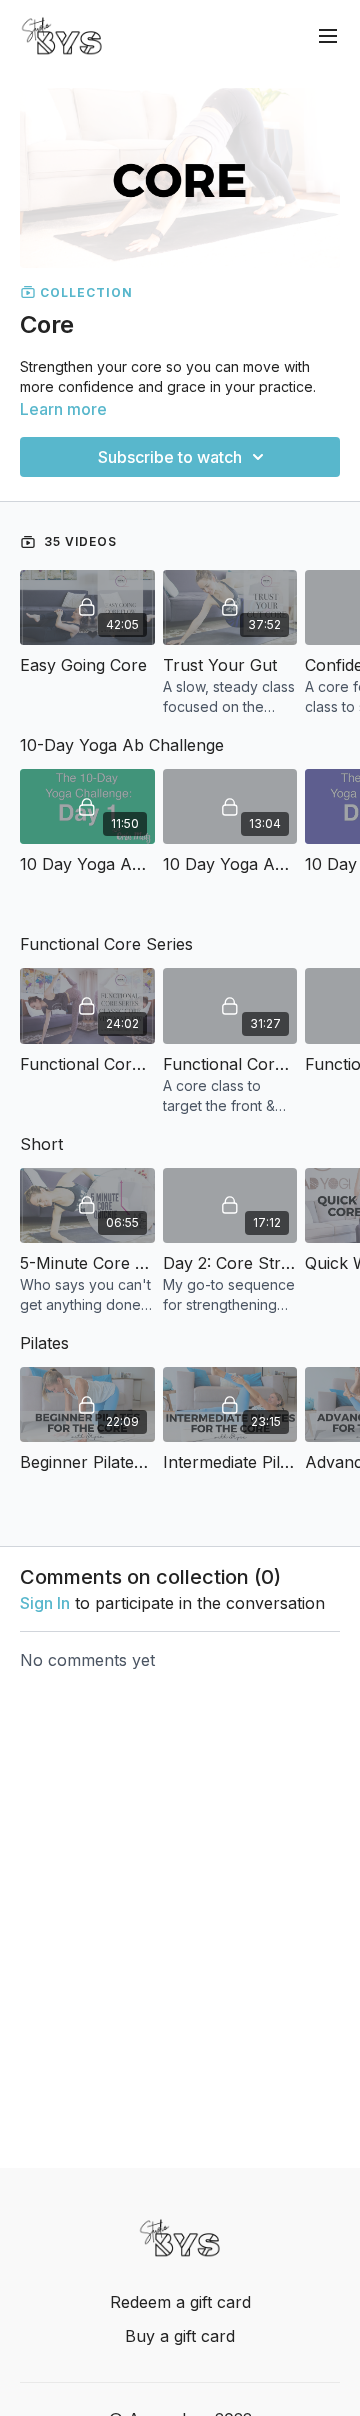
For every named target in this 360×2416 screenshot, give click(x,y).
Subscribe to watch (170, 457)
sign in (45, 1603)
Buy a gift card (180, 2336)
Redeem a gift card (180, 2302)
